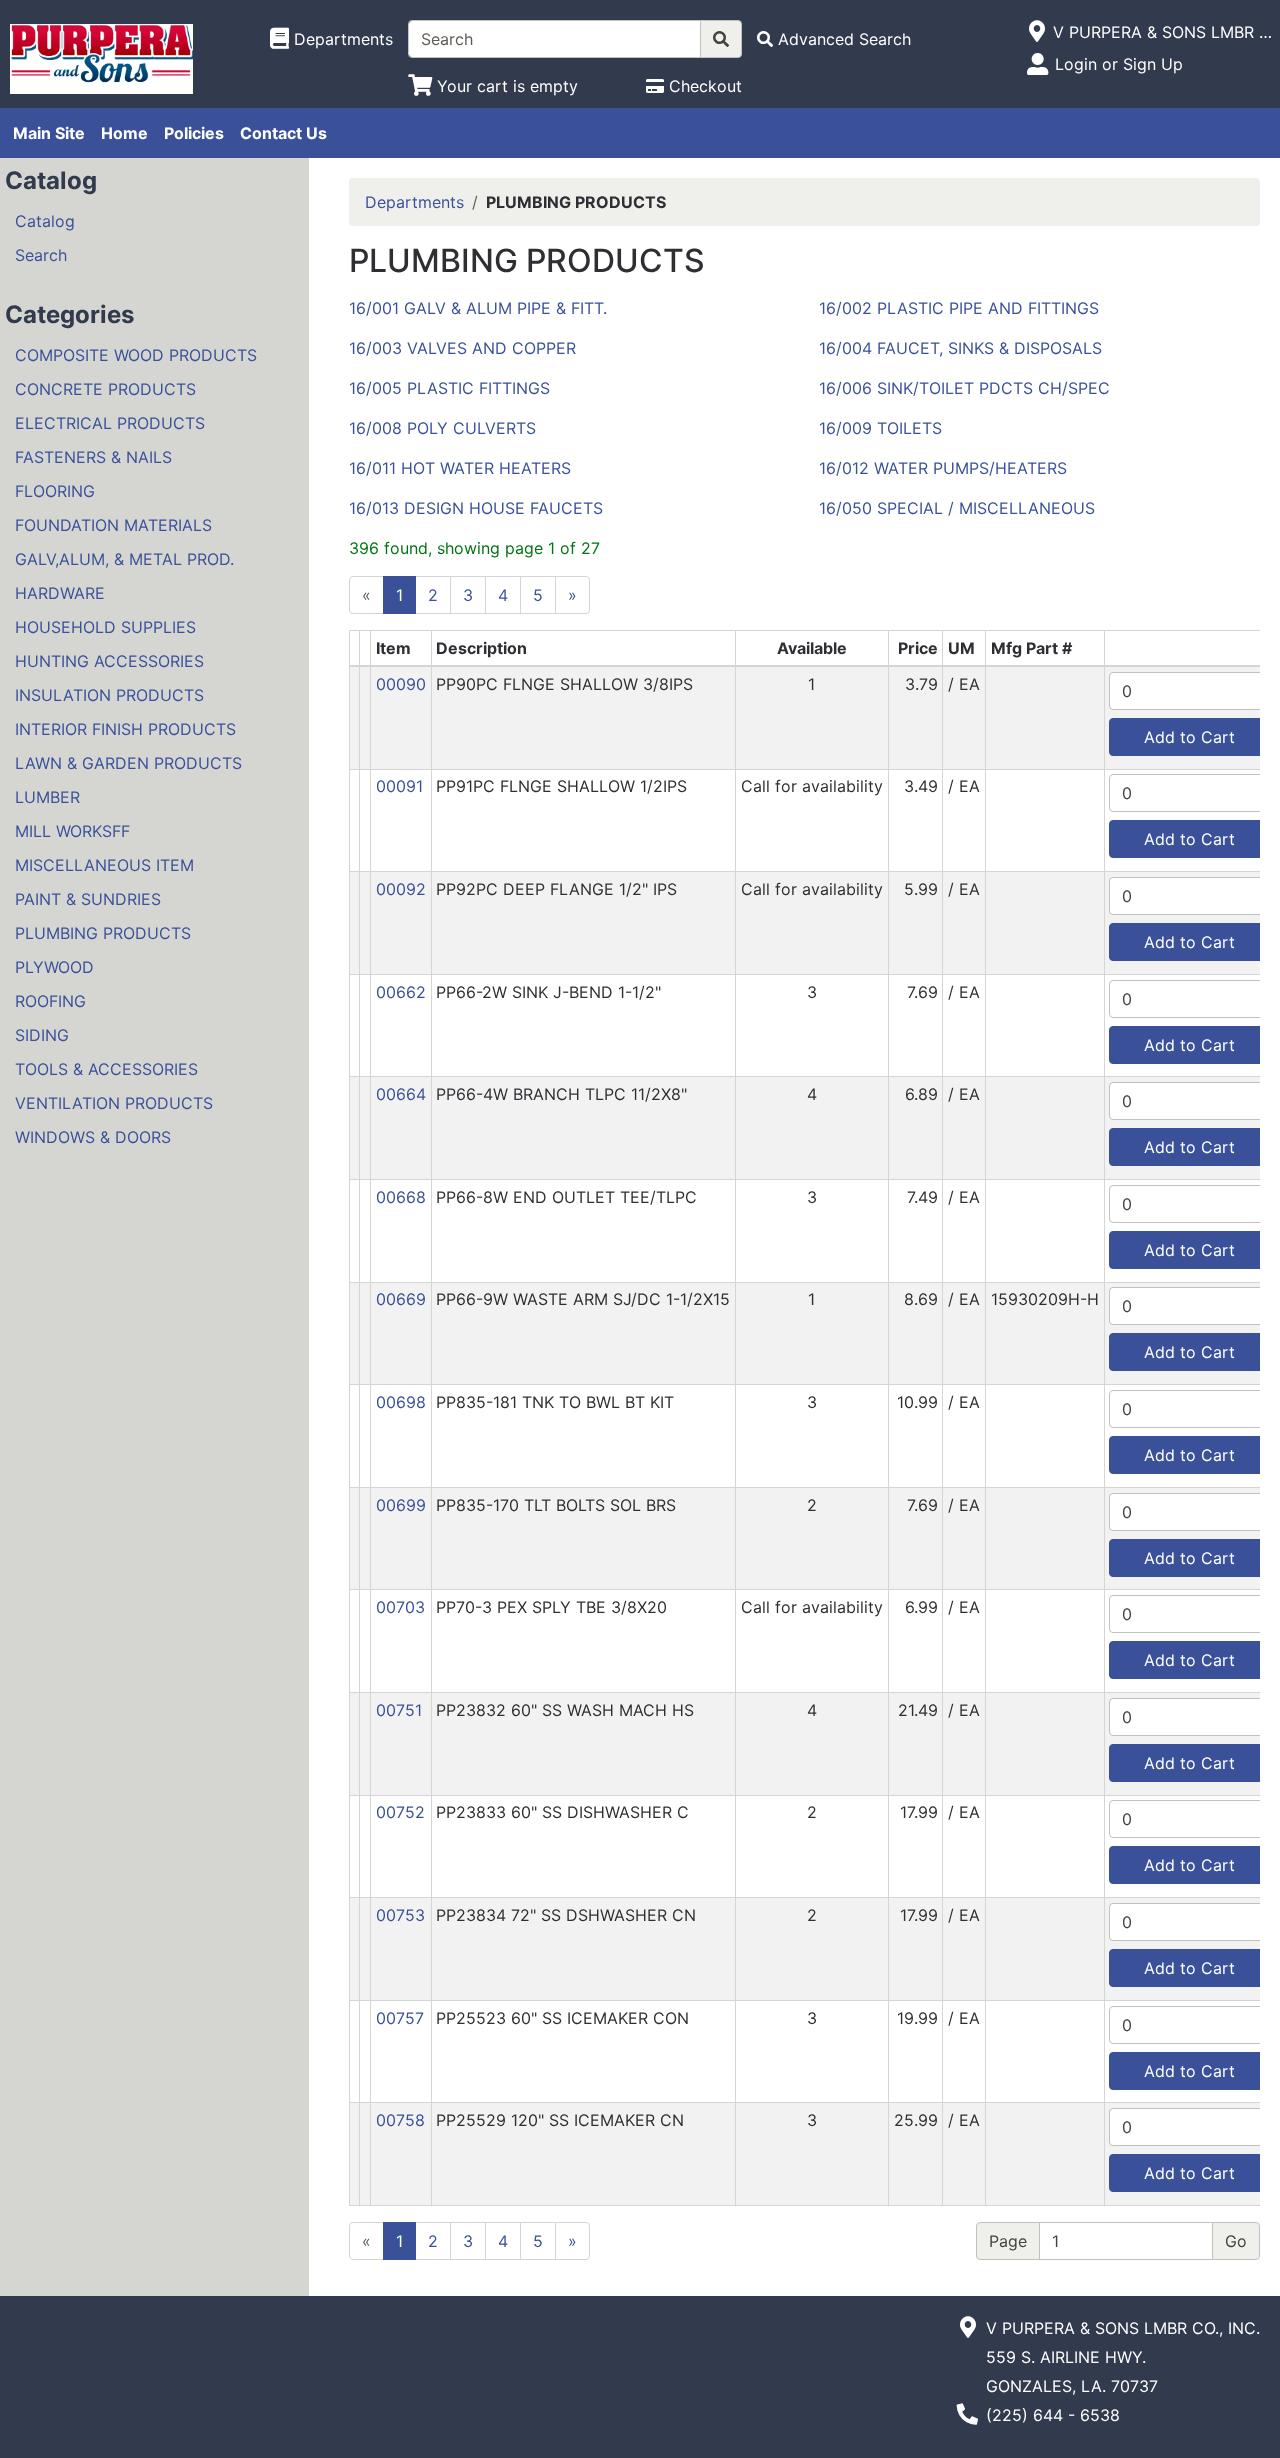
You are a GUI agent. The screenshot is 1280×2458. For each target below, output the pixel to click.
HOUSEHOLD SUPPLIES (105, 627)
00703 (400, 1607)
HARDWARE (60, 593)
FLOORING (55, 491)
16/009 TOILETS (880, 428)
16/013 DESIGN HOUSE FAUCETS (476, 508)
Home (124, 133)
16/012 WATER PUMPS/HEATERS (943, 468)
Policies (194, 133)
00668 (401, 1197)
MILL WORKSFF (72, 831)
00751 (399, 1710)
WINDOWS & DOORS (93, 1137)
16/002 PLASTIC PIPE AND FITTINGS (959, 308)
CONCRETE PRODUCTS (105, 389)
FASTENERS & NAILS (93, 457)
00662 (401, 992)
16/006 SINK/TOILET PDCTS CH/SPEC (964, 388)
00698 (401, 1402)
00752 (400, 1812)
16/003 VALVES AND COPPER (462, 348)
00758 (400, 2120)
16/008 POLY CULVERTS (442, 428)
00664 (401, 1094)
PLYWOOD (54, 967)
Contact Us (283, 133)
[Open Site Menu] (1036, 32)
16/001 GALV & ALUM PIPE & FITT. (478, 308)
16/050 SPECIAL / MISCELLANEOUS (957, 508)
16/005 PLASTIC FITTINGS (449, 388)
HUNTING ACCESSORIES (109, 661)
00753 (400, 1915)
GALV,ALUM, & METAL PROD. (124, 559)
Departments (414, 202)
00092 (401, 889)
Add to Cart (1189, 737)
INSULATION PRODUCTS (109, 695)
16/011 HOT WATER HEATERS (460, 468)
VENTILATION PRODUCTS (114, 1103)
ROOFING (50, 1001)
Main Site (49, 133)
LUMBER (47, 797)
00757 (400, 2018)
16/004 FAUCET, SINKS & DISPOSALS (960, 348)
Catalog (45, 221)
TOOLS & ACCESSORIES (106, 1069)
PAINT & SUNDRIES (88, 899)
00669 (401, 1299)
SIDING (42, 1035)
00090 (401, 684)
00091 (399, 786)
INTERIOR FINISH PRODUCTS (125, 729)
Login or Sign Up (1119, 64)
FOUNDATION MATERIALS (113, 525)
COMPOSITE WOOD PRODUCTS (136, 355)
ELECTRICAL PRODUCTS (110, 423)
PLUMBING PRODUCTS (103, 933)
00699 (401, 1505)
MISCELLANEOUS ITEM (104, 865)
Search (41, 255)
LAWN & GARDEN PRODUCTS (128, 763)
